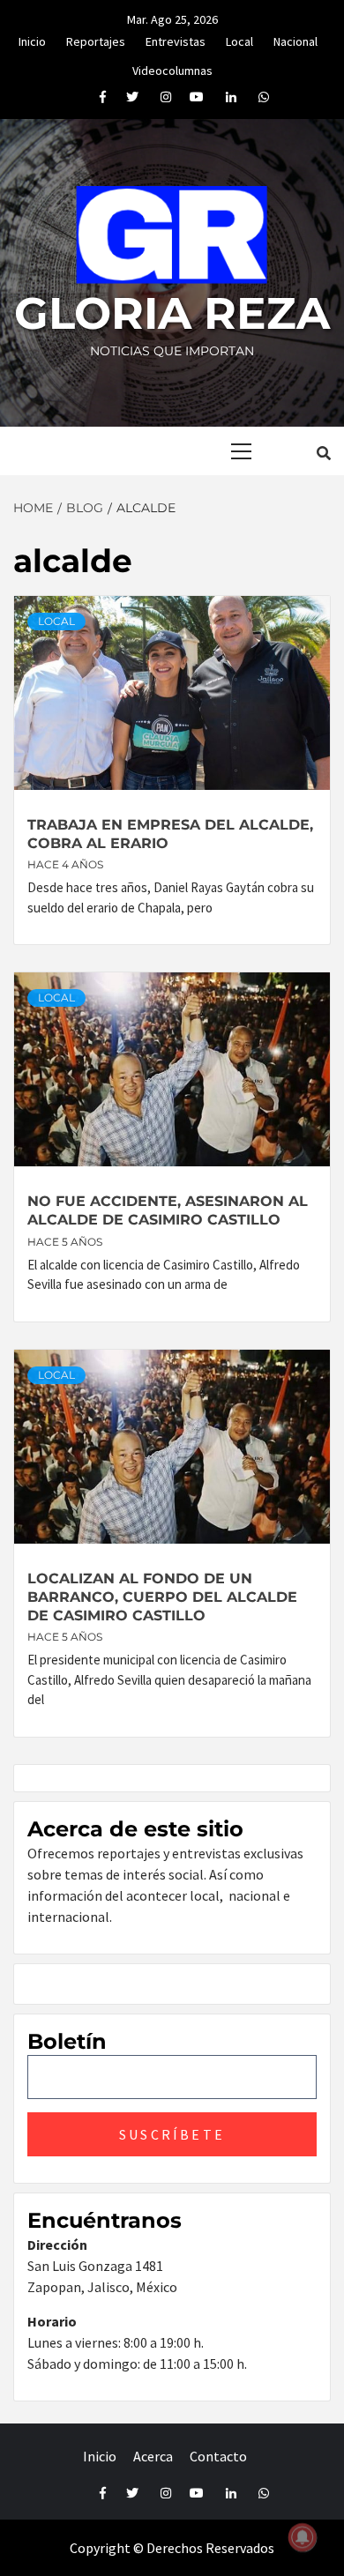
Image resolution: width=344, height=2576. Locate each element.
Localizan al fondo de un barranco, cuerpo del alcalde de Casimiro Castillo (162, 1597)
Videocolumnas (172, 68)
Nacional (295, 39)
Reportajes (96, 39)
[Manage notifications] (303, 2537)
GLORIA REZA (172, 313)
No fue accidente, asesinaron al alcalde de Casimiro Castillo (168, 1210)
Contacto (218, 2456)
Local (239, 39)
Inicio (32, 39)
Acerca (153, 2456)
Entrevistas (176, 39)
